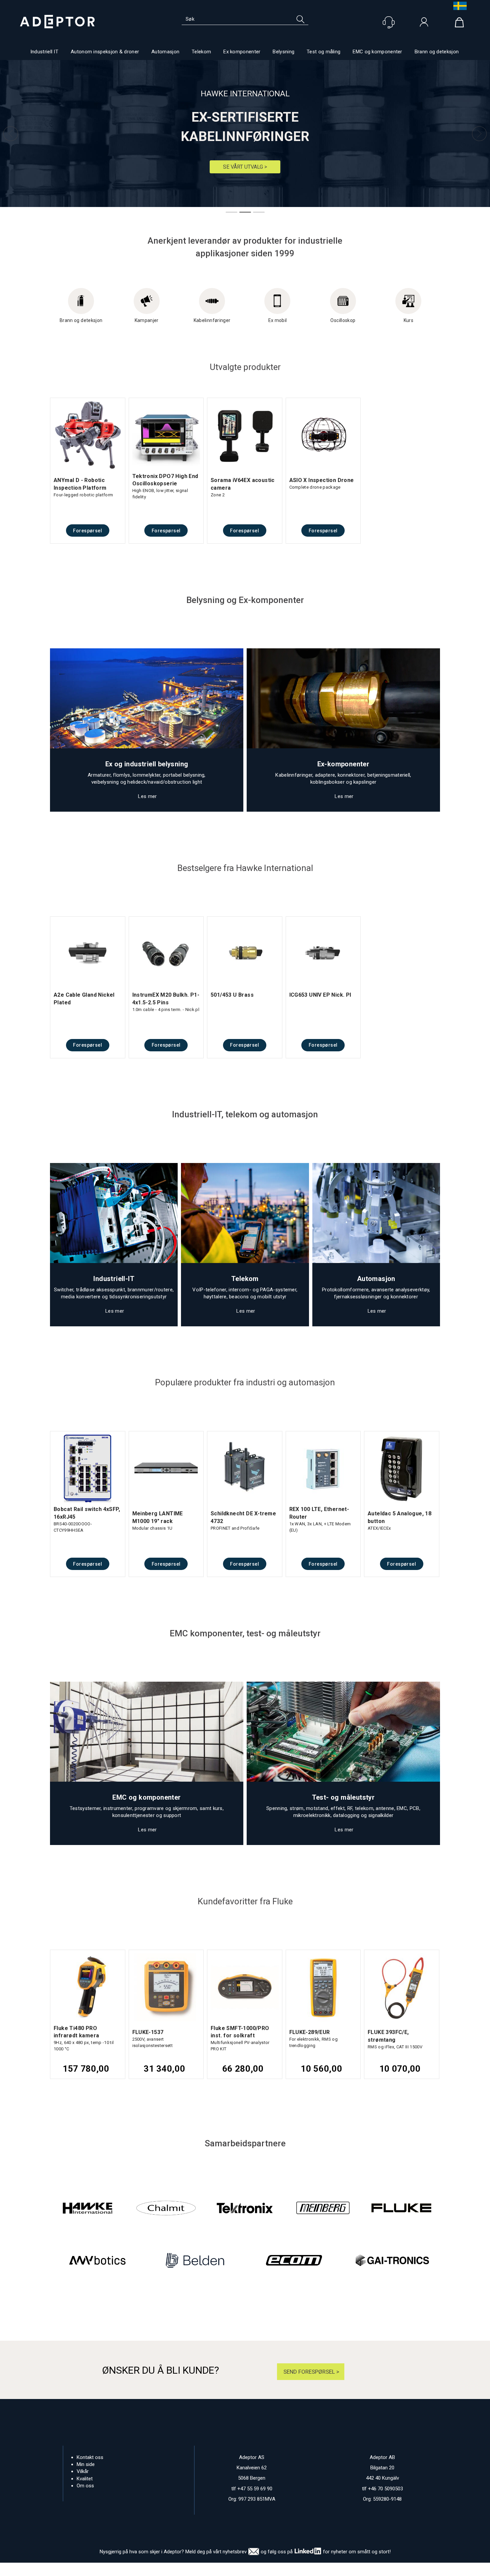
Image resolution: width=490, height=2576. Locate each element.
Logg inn (424, 24)
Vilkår (83, 2471)
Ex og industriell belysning (147, 764)
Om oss (85, 2486)
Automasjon (165, 52)
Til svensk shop (458, 6)
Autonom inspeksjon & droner (105, 52)
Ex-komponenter (343, 764)
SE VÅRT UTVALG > (245, 167)
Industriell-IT (114, 1279)
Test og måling (323, 52)
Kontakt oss (90, 2457)
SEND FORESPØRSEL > (311, 2372)
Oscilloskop (343, 320)
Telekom (201, 52)
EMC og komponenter (377, 52)
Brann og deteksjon (437, 52)
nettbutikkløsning (317, 2569)
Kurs (408, 320)
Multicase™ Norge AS (378, 2569)
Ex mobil (278, 320)
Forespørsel (87, 531)
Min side (86, 2464)
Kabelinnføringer (212, 320)
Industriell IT (44, 52)
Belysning (283, 52)
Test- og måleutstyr (343, 1797)
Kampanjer (147, 320)
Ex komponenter (242, 52)
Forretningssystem (272, 2569)
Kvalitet (85, 2479)
